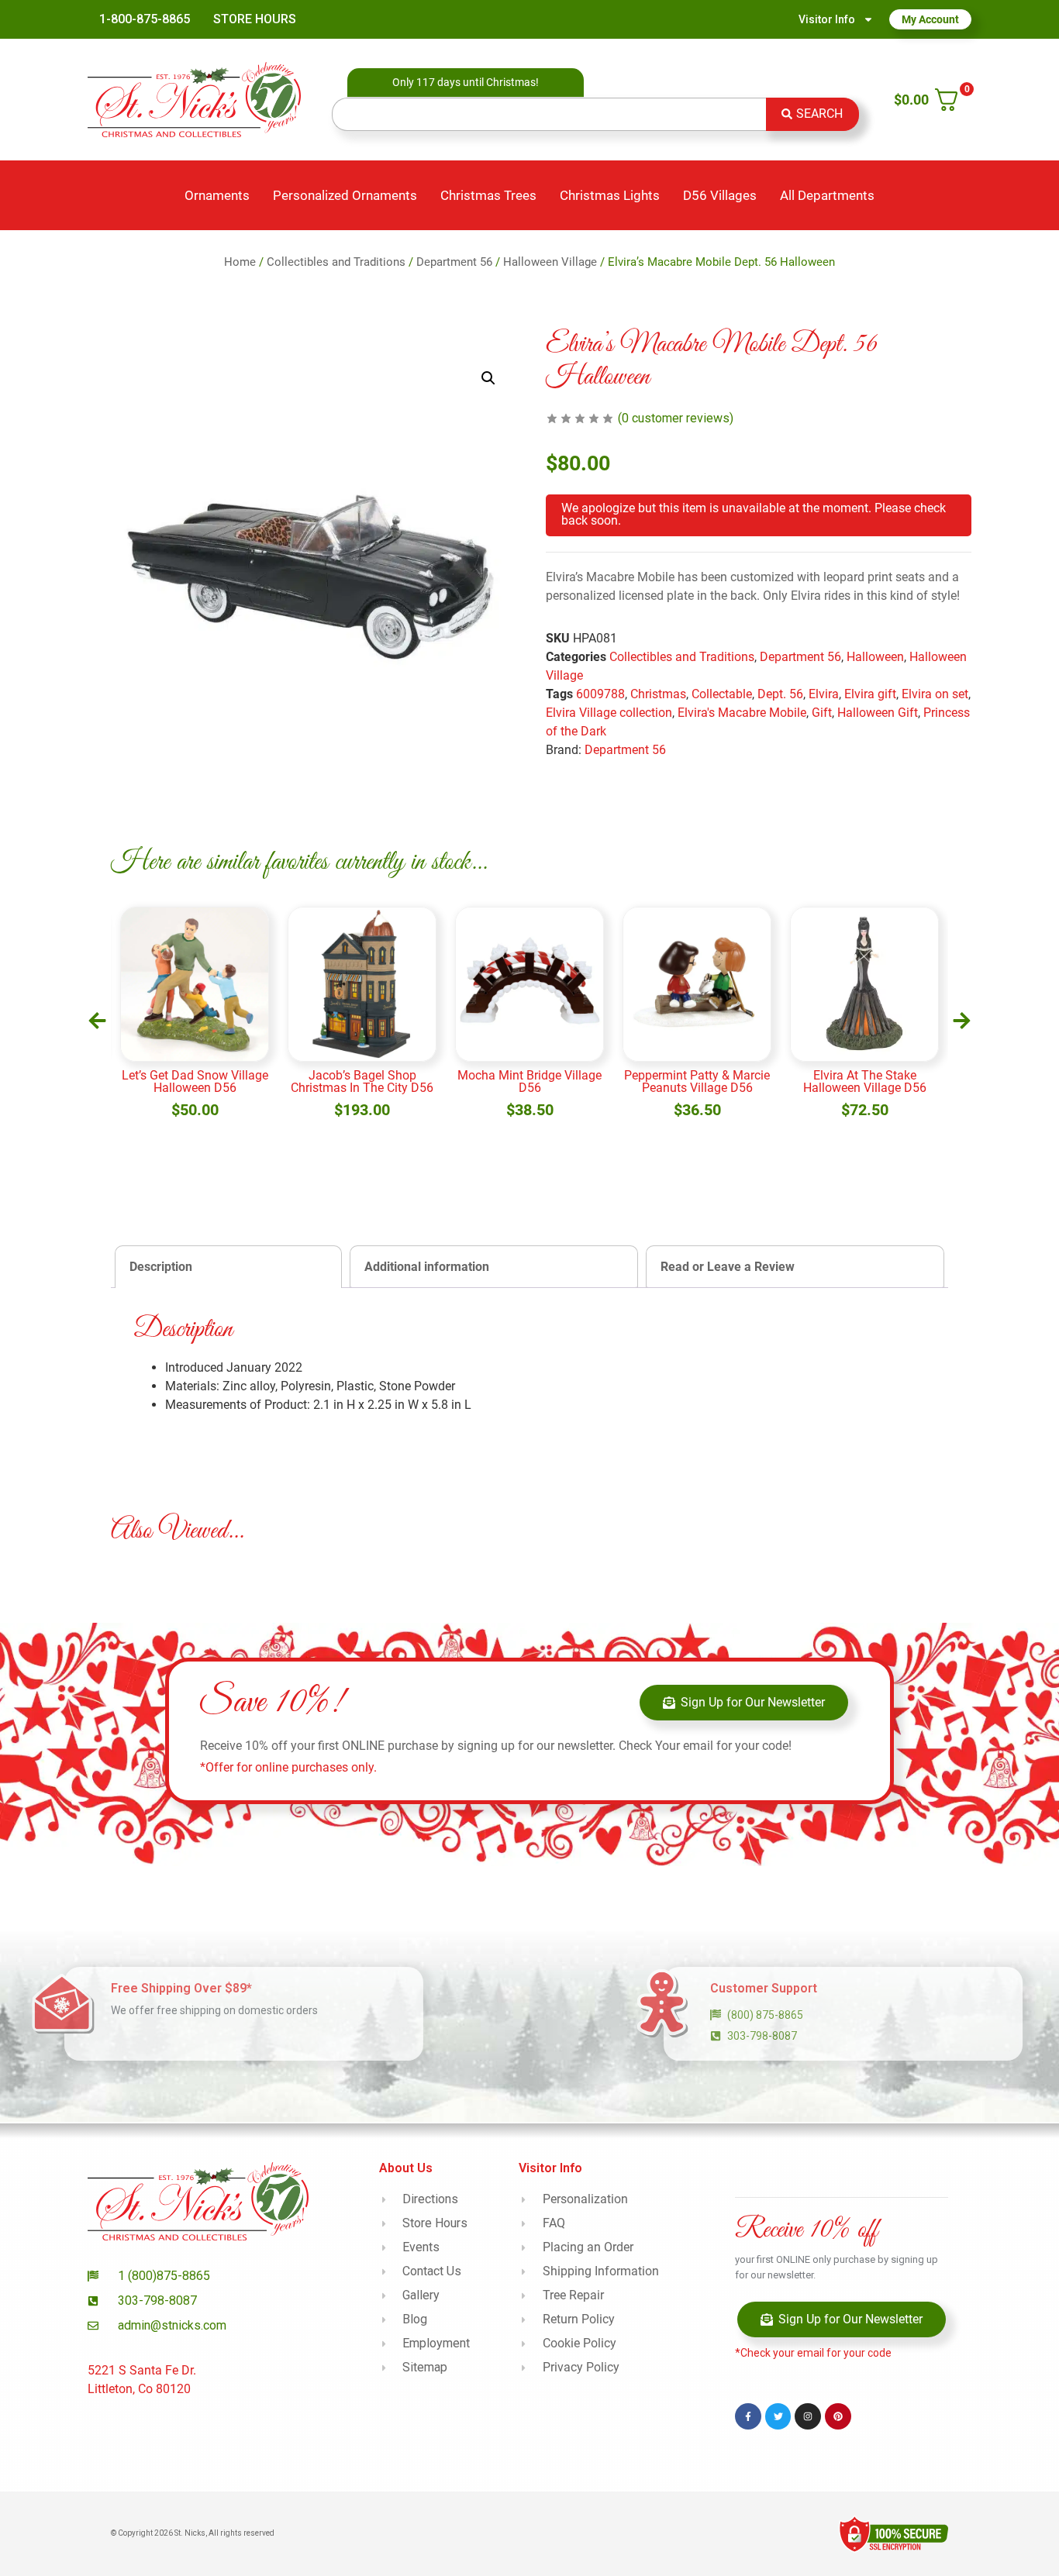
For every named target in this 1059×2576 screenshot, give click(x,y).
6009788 (600, 694)
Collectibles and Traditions (336, 262)
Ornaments (217, 195)
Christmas (658, 694)
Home (240, 262)
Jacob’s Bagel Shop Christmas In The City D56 (362, 1081)
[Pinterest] (838, 2416)
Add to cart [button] (195, 1125)
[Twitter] (778, 2416)
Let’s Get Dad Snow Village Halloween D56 (195, 1081)
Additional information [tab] (427, 1267)
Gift (822, 713)
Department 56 (454, 262)
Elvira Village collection (609, 713)
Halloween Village (550, 262)
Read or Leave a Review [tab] (728, 1267)
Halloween (875, 657)
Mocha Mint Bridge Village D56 (529, 1081)
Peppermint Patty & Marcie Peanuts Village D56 (697, 1081)
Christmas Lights (610, 195)
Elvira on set (935, 694)
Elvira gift (870, 694)
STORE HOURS (255, 19)
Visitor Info (827, 19)
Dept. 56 (780, 694)
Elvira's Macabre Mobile (742, 713)
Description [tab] (161, 1267)
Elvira (824, 694)
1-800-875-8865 (145, 19)
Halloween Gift (878, 713)
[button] (488, 378)
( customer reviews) (676, 418)
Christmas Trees (488, 195)
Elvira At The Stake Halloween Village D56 (865, 1081)
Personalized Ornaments (345, 195)
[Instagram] (808, 2416)
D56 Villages (720, 195)
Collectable (722, 694)
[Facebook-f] (748, 2416)
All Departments (827, 195)
